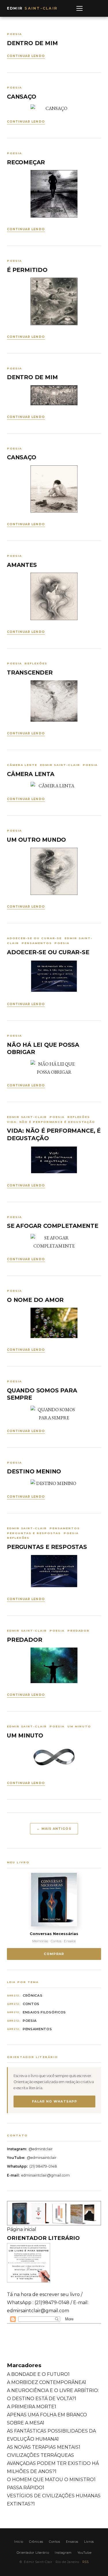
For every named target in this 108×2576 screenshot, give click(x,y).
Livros (89, 2542)
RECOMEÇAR (26, 162)
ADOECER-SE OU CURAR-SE (48, 952)
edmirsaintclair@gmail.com (46, 2175)
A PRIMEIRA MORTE (32, 2407)
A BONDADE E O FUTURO (38, 2374)
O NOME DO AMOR (35, 1300)
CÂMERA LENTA (31, 774)
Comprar (54, 1954)
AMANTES (22, 565)
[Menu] (79, 8)
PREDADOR (24, 1640)
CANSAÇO (22, 97)
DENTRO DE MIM (32, 43)
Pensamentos (37, 2029)
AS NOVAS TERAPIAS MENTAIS (44, 2447)
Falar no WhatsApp (54, 2101)
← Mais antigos (54, 1829)
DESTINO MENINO (34, 1471)
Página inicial (22, 2229)
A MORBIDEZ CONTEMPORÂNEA (47, 2382)
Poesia (30, 2021)
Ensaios (72, 2542)
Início (19, 2542)
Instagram (63, 2553)
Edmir (32, 8)
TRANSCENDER (30, 672)
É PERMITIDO (27, 270)
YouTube (84, 2553)
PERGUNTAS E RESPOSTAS (47, 1547)
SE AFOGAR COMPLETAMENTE (53, 1226)
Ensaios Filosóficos (44, 2012)
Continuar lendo (26, 56)
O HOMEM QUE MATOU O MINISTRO (51, 2480)
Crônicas (33, 1995)
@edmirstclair (41, 2149)
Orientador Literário (33, 2553)
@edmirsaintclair (42, 2158)
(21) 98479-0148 (43, 2166)
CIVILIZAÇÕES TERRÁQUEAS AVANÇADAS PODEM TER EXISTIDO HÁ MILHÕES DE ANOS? (53, 2463)
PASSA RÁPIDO (26, 2488)
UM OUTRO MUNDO (36, 840)
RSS (86, 2562)
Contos (31, 2004)
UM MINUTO (25, 1735)
